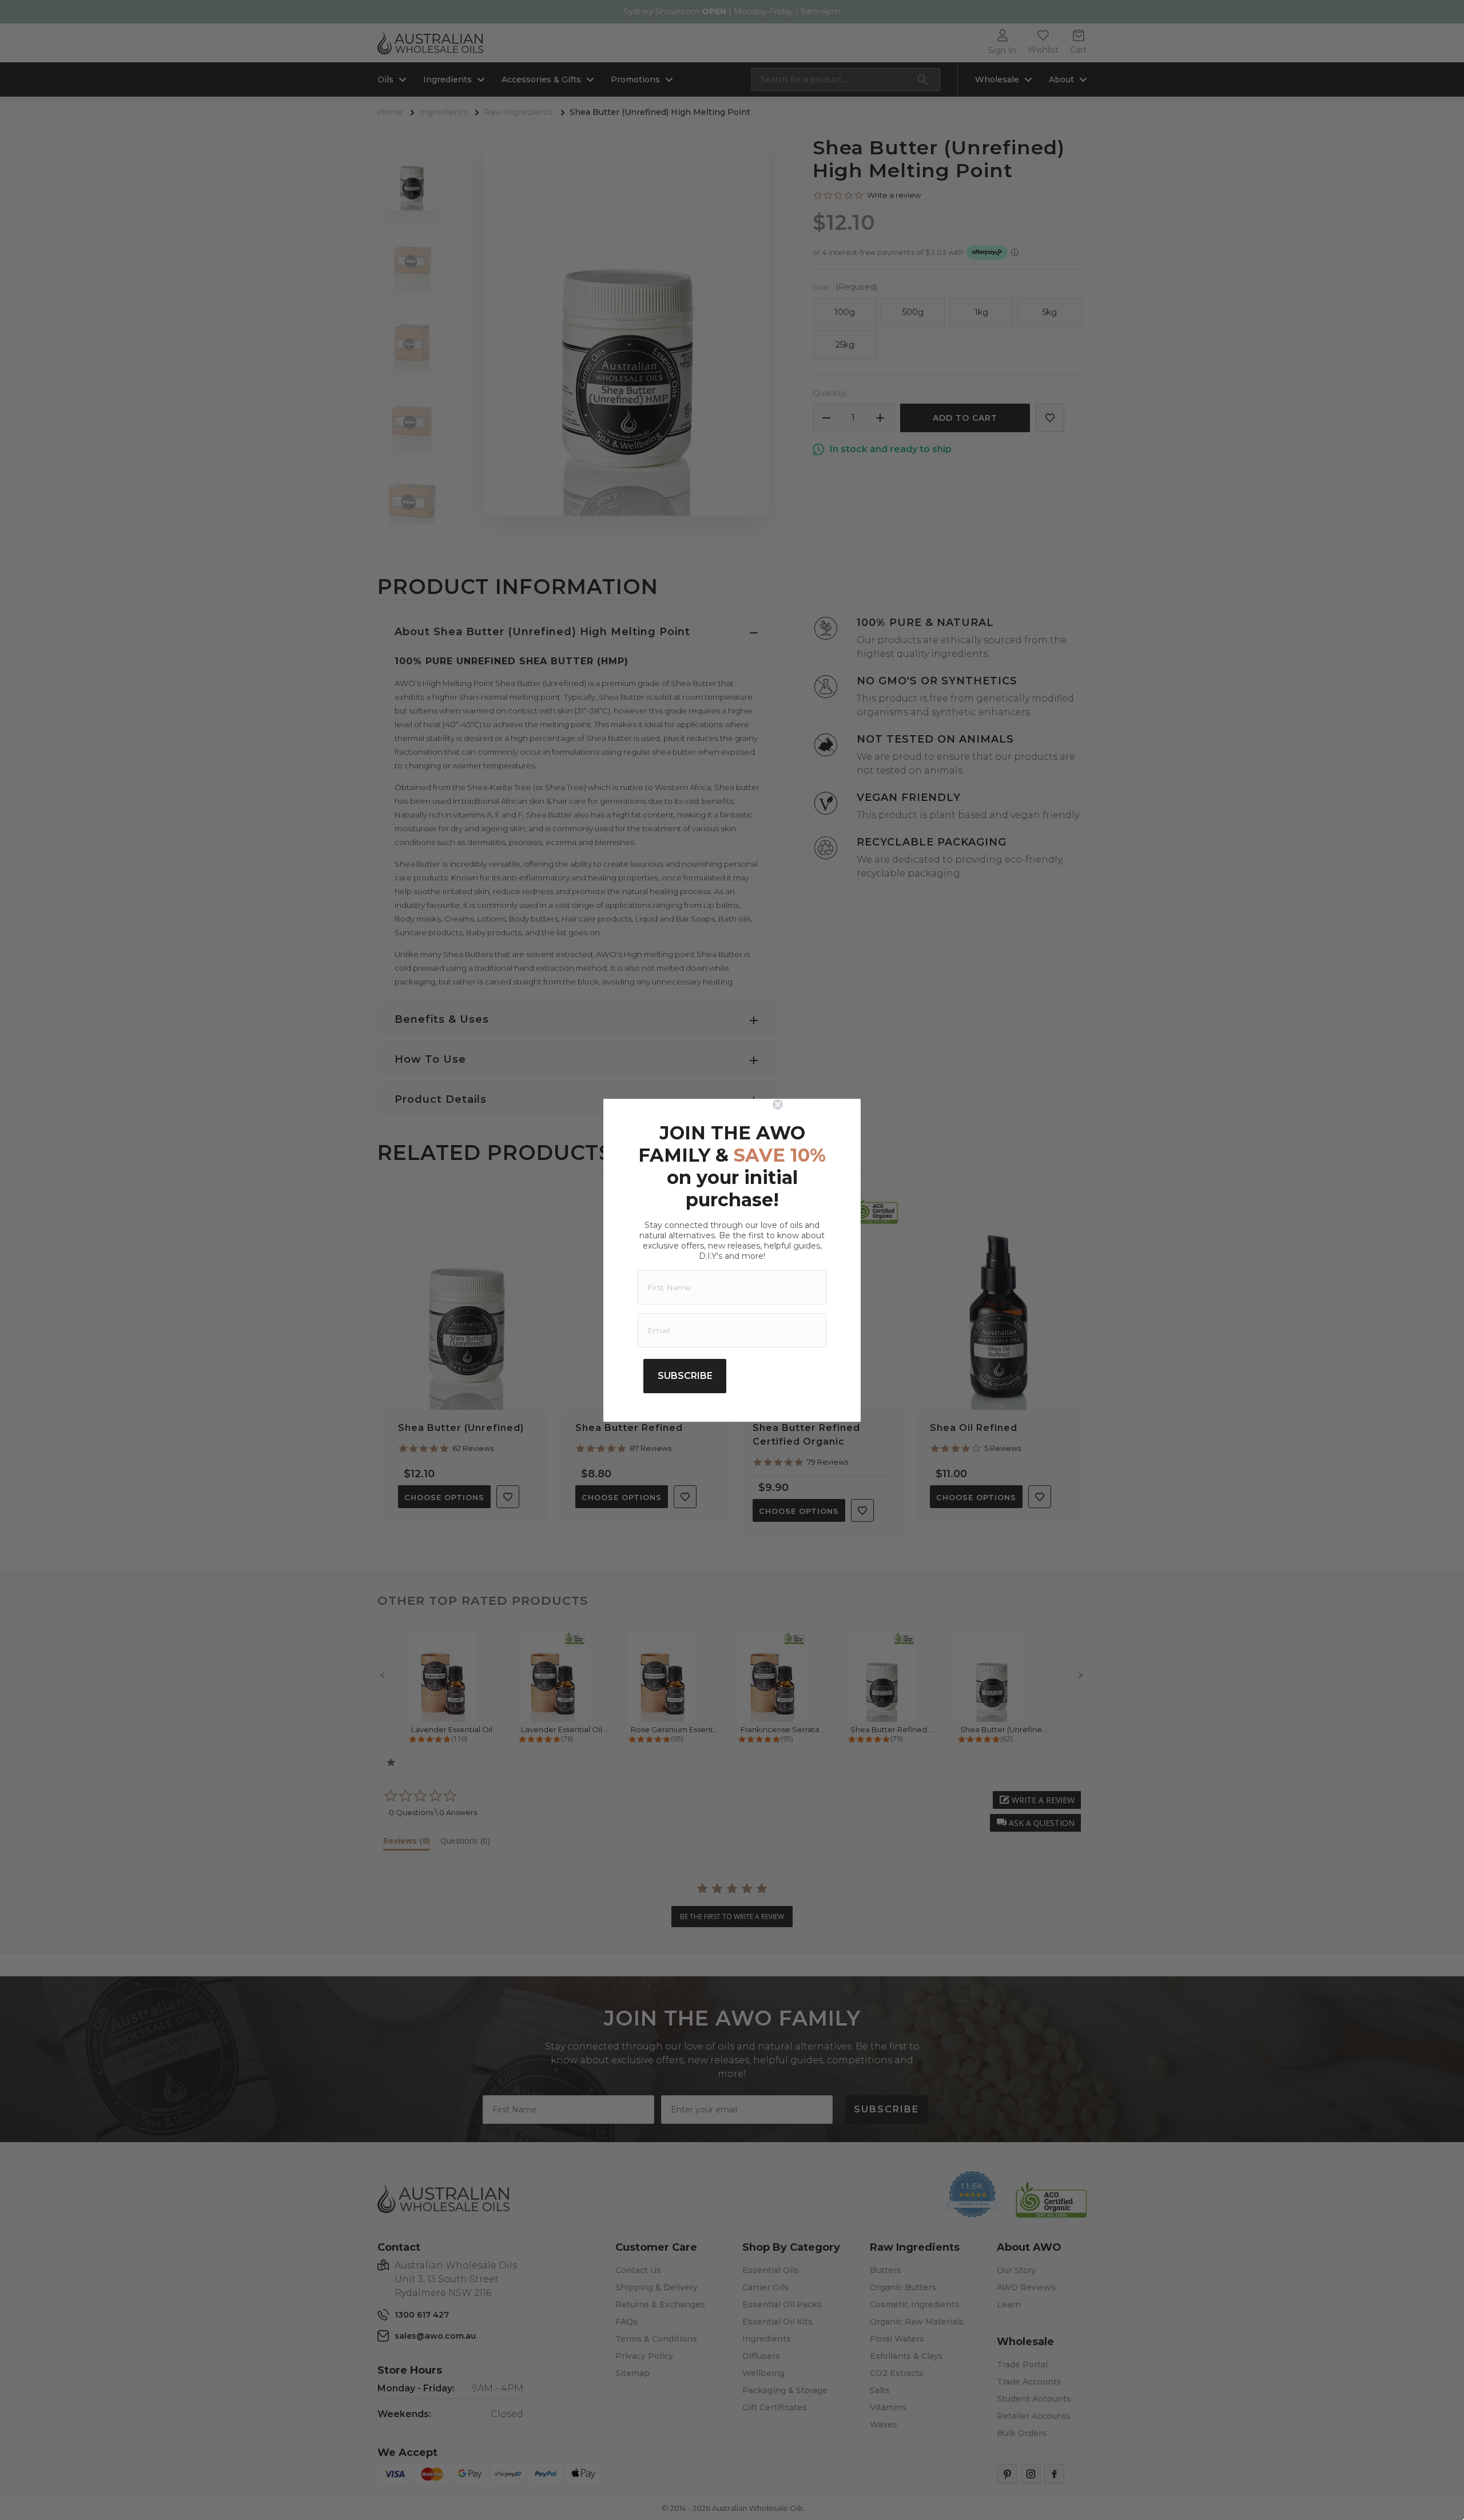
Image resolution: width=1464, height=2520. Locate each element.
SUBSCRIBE (685, 1376)
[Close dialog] (813, 1105)
